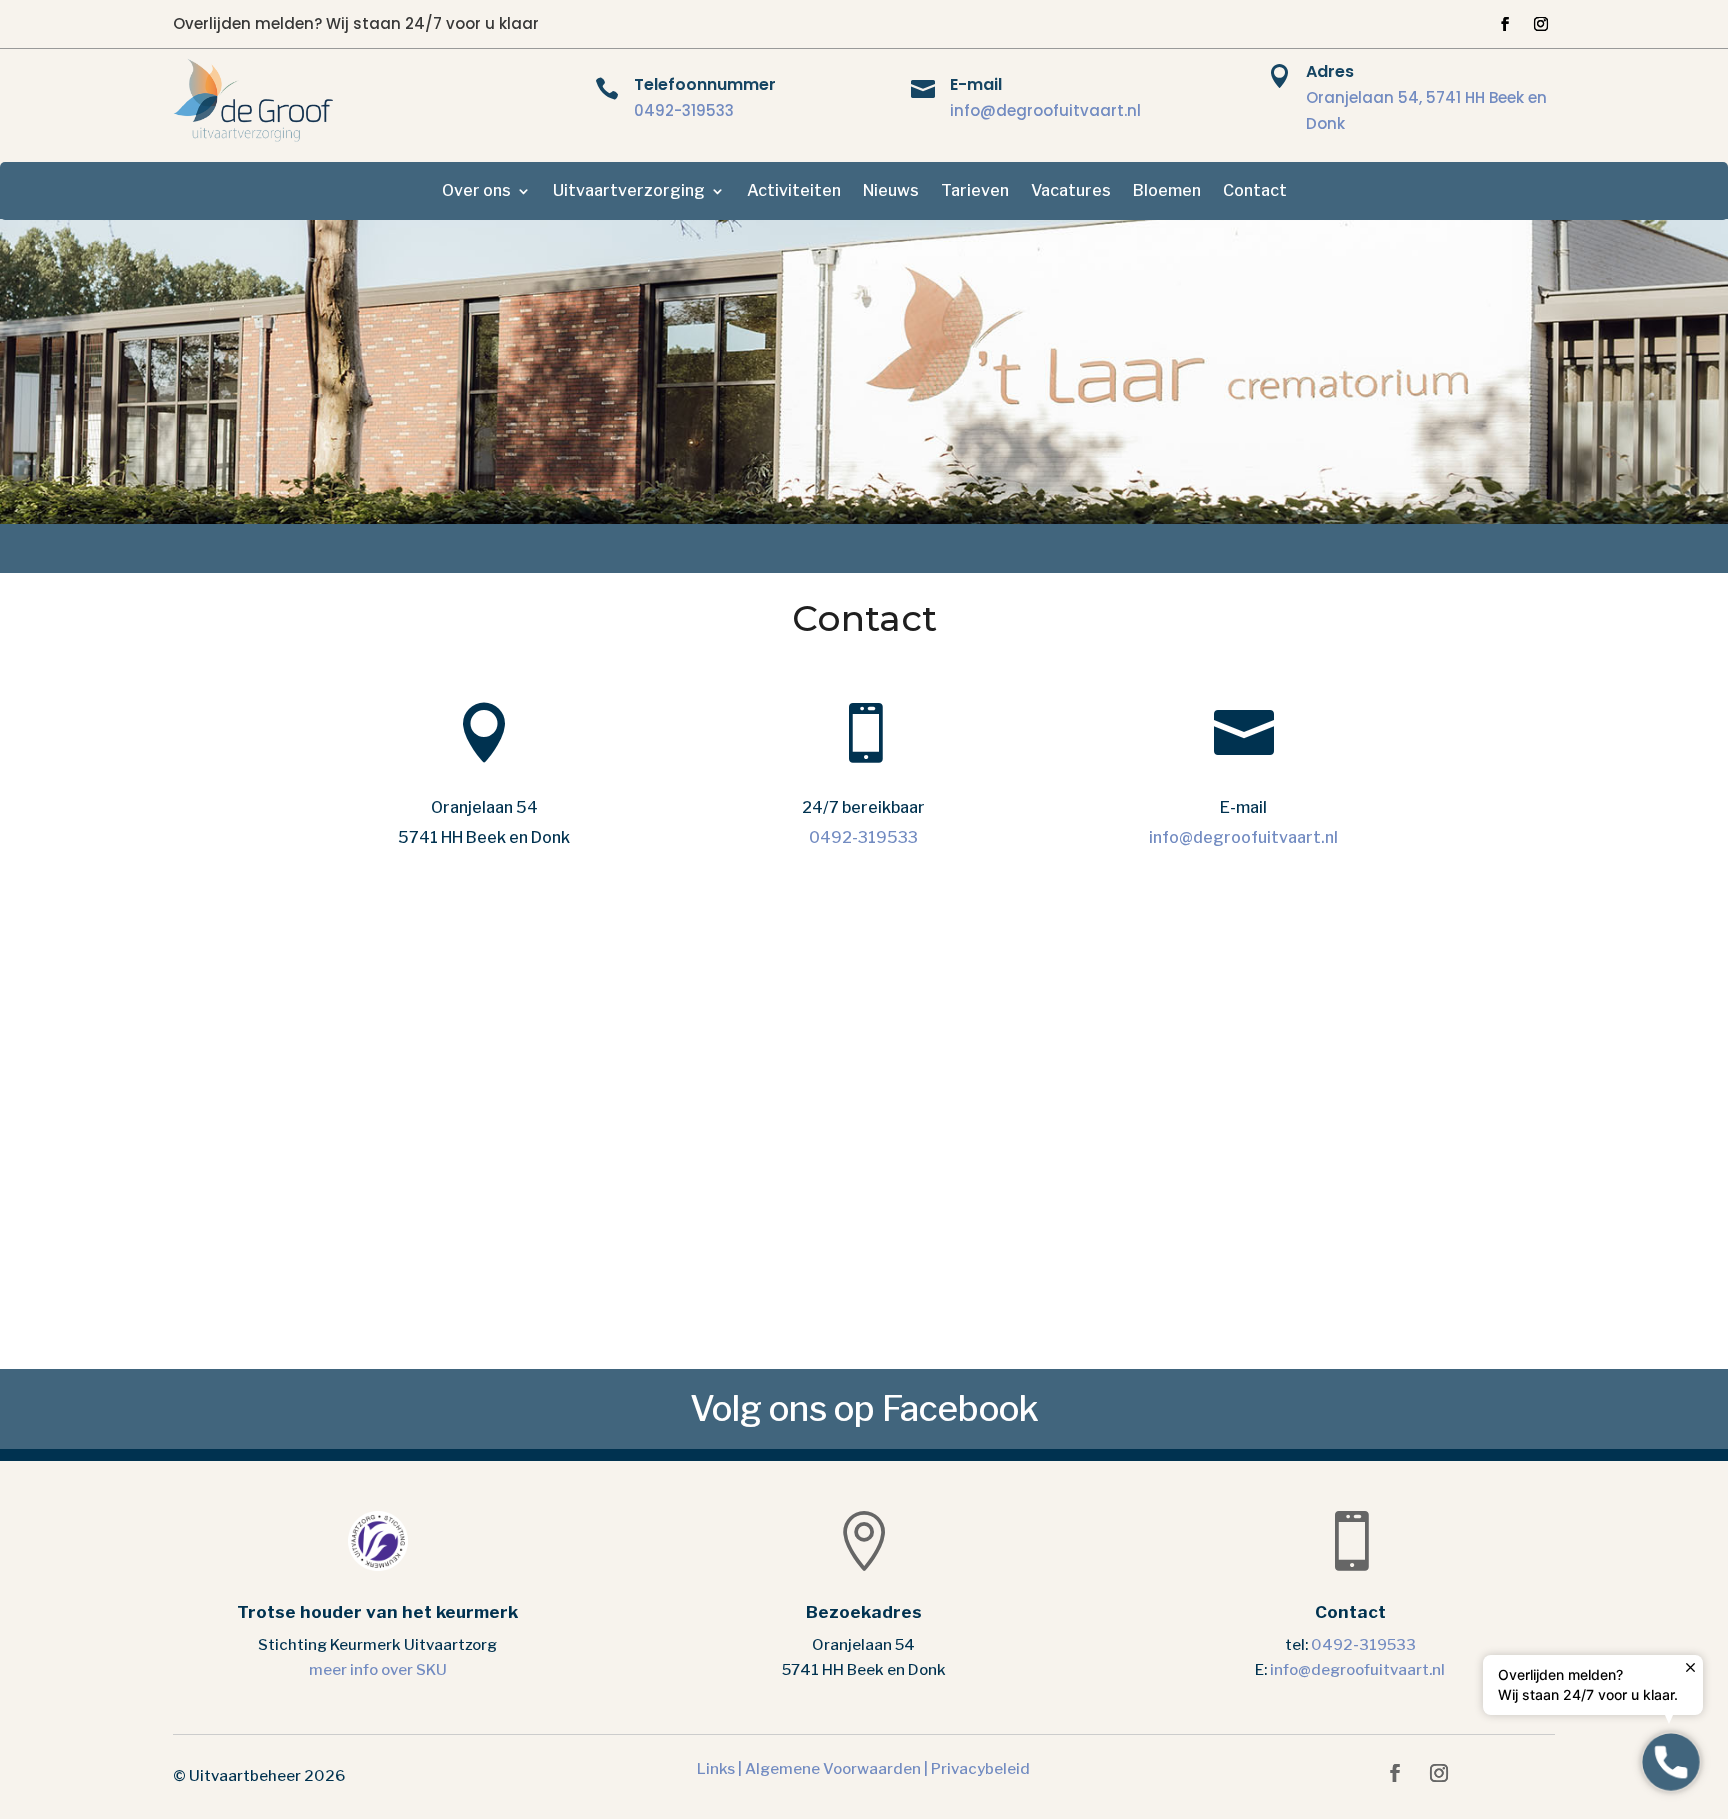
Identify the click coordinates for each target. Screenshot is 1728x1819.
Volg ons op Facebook (864, 1408)
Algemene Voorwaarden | (838, 1769)
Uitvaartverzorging (629, 192)
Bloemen (1167, 192)
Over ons (476, 192)
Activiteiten (794, 192)
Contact (1255, 192)
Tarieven (975, 192)
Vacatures (1071, 192)
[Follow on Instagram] (1541, 24)
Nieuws (891, 192)
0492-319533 (684, 110)
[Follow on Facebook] (1505, 24)
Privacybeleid (980, 1769)
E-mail (976, 84)
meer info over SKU (378, 1670)
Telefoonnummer (705, 84)
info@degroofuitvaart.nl (1045, 110)
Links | (721, 1769)
